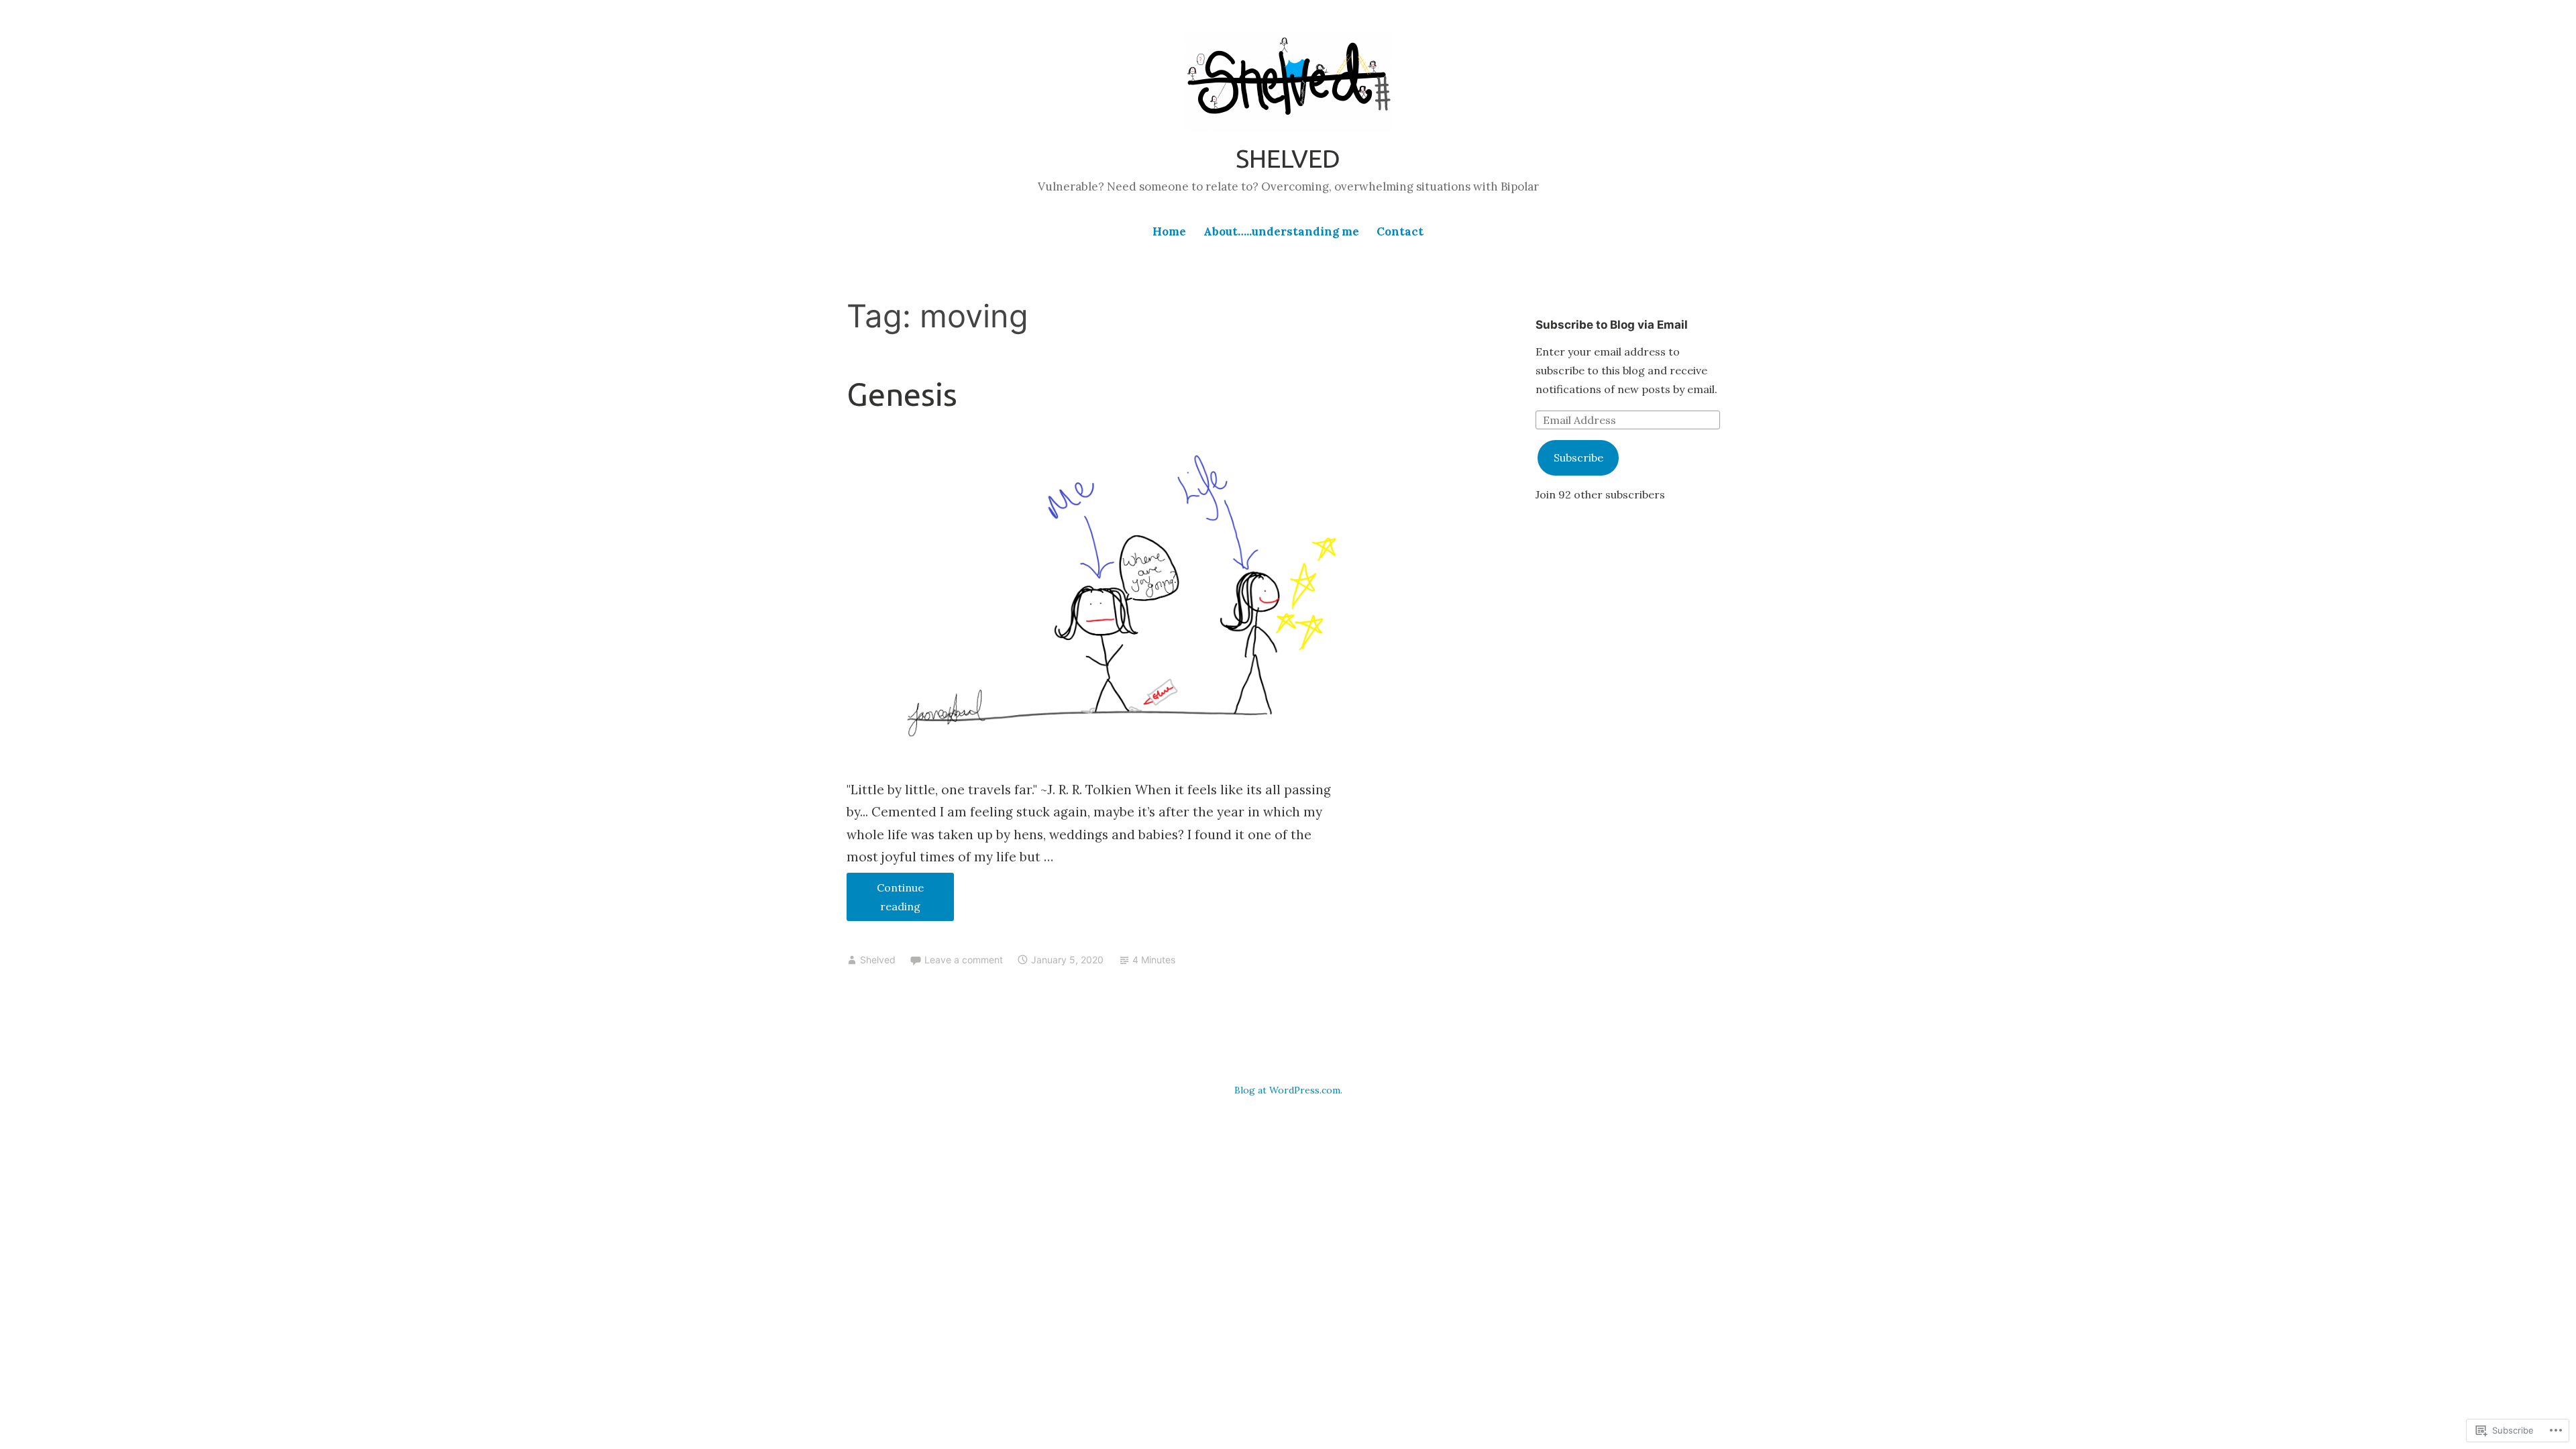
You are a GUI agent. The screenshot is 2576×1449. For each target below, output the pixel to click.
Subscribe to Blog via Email (1612, 325)
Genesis (902, 394)
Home (1169, 231)
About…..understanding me (1281, 231)
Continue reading (885, 897)
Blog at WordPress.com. (1288, 1090)
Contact (1400, 231)
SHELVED (1288, 158)
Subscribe (1578, 458)
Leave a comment (964, 960)
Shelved (878, 960)
